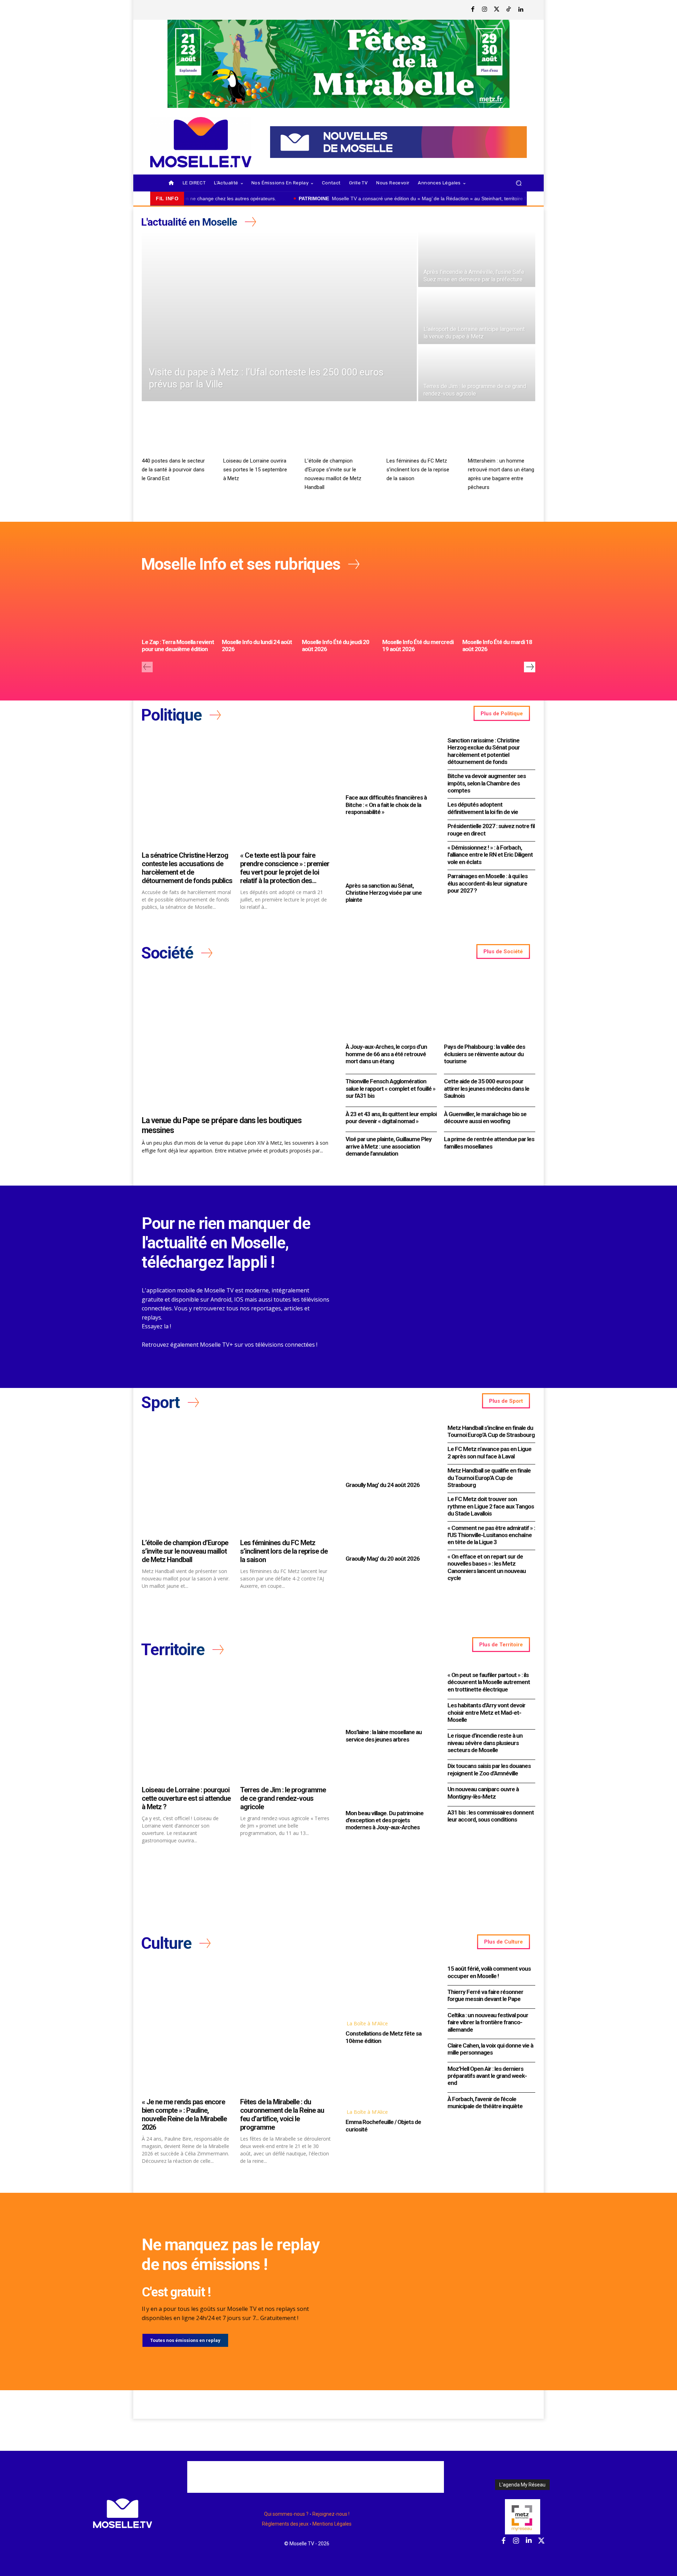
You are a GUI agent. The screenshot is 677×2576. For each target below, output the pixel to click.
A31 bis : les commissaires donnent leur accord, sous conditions (491, 1816)
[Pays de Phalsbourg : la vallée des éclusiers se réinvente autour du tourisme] (490, 1007)
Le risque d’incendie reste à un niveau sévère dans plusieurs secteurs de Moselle (485, 1743)
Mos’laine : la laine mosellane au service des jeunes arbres (384, 1736)
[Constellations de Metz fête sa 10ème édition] (389, 1989)
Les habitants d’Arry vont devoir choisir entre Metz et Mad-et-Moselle (486, 1712)
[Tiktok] (509, 10)
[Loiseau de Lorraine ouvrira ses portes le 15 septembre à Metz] (257, 435)
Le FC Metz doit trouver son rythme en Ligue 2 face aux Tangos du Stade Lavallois (491, 1506)
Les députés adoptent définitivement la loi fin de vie (483, 808)
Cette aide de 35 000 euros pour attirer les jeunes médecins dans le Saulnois (487, 1088)
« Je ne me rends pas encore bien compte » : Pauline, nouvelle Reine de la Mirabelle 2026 (184, 2115)
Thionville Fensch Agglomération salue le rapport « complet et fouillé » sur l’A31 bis (391, 1088)
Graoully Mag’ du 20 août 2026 (383, 1559)
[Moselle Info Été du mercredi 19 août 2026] (419, 608)
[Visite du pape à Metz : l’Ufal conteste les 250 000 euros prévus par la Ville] (279, 316)
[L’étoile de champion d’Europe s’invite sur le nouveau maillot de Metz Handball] (338, 435)
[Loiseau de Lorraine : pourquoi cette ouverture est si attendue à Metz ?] (187, 1726)
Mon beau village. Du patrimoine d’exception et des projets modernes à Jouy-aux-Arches (385, 1820)
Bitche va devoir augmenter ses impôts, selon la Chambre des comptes (487, 783)
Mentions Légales (332, 2524)
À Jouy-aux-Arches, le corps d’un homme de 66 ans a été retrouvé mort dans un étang (386, 1054)
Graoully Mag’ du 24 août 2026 (383, 1485)
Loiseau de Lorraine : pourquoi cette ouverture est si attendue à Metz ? (186, 1798)
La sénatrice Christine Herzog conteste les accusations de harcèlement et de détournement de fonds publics (187, 868)
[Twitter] (497, 10)
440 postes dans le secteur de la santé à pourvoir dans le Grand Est (173, 470)
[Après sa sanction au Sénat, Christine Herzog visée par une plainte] (389, 851)
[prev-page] (147, 667)
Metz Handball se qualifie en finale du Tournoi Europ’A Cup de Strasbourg (489, 1478)
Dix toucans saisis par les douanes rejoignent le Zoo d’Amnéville (489, 1769)
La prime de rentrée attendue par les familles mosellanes (489, 1143)
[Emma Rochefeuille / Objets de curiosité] (389, 2078)
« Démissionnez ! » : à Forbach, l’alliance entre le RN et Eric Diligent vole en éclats (490, 855)
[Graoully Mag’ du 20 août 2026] (389, 1524)
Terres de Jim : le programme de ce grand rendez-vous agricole (283, 1798)
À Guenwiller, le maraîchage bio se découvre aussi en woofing (485, 1118)
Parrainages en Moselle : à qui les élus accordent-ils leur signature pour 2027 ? (487, 883)
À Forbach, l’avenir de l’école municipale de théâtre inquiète (485, 2103)
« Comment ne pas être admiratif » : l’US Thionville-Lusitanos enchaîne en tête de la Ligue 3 (491, 1535)
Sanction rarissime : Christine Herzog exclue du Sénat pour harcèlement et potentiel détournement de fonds (484, 751)
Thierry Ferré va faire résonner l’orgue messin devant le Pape (485, 1995)
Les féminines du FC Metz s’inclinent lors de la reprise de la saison (418, 470)
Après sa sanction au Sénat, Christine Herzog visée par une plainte (384, 893)
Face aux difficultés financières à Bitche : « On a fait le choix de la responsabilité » (386, 805)
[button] (519, 183)
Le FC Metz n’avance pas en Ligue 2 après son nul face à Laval (489, 1452)
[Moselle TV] (201, 142)
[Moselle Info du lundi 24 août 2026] (258, 608)
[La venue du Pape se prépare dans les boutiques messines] (237, 1043)
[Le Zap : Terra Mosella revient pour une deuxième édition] (178, 608)
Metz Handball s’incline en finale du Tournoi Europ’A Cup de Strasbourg (491, 1431)
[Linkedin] (521, 10)
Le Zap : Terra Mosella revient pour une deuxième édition (178, 645)
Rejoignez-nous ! (331, 2514)
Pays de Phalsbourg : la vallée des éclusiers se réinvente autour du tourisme (484, 1054)
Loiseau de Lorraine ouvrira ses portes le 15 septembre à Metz (255, 470)
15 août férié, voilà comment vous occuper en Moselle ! (489, 1972)
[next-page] (530, 667)
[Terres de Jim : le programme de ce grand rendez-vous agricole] (477, 373)
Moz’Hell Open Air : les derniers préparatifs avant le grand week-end (487, 2076)
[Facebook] (473, 10)
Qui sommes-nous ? (286, 2514)
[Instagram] (485, 10)
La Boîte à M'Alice (367, 2023)
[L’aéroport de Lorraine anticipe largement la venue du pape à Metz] (477, 316)
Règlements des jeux (285, 2524)
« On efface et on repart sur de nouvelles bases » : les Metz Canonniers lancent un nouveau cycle (487, 1567)
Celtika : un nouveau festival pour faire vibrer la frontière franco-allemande (488, 2022)
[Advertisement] (316, 2477)
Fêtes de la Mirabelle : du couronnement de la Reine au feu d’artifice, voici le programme (282, 2115)
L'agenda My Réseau (522, 2485)
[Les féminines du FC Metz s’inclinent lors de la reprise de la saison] (420, 435)
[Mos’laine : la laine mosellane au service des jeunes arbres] (389, 1698)
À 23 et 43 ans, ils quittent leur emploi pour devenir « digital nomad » (391, 1118)
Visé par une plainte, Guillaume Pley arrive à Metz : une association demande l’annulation (389, 1146)
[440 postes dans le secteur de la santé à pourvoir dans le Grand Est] (175, 435)
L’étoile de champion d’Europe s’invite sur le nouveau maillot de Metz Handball (185, 1551)
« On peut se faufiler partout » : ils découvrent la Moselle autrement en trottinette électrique (489, 1682)
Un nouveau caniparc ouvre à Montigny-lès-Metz (483, 1793)
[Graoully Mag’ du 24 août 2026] (389, 1451)
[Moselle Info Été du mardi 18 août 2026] (499, 608)
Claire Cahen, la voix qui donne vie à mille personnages (490, 2049)
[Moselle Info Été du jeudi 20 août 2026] (338, 608)
